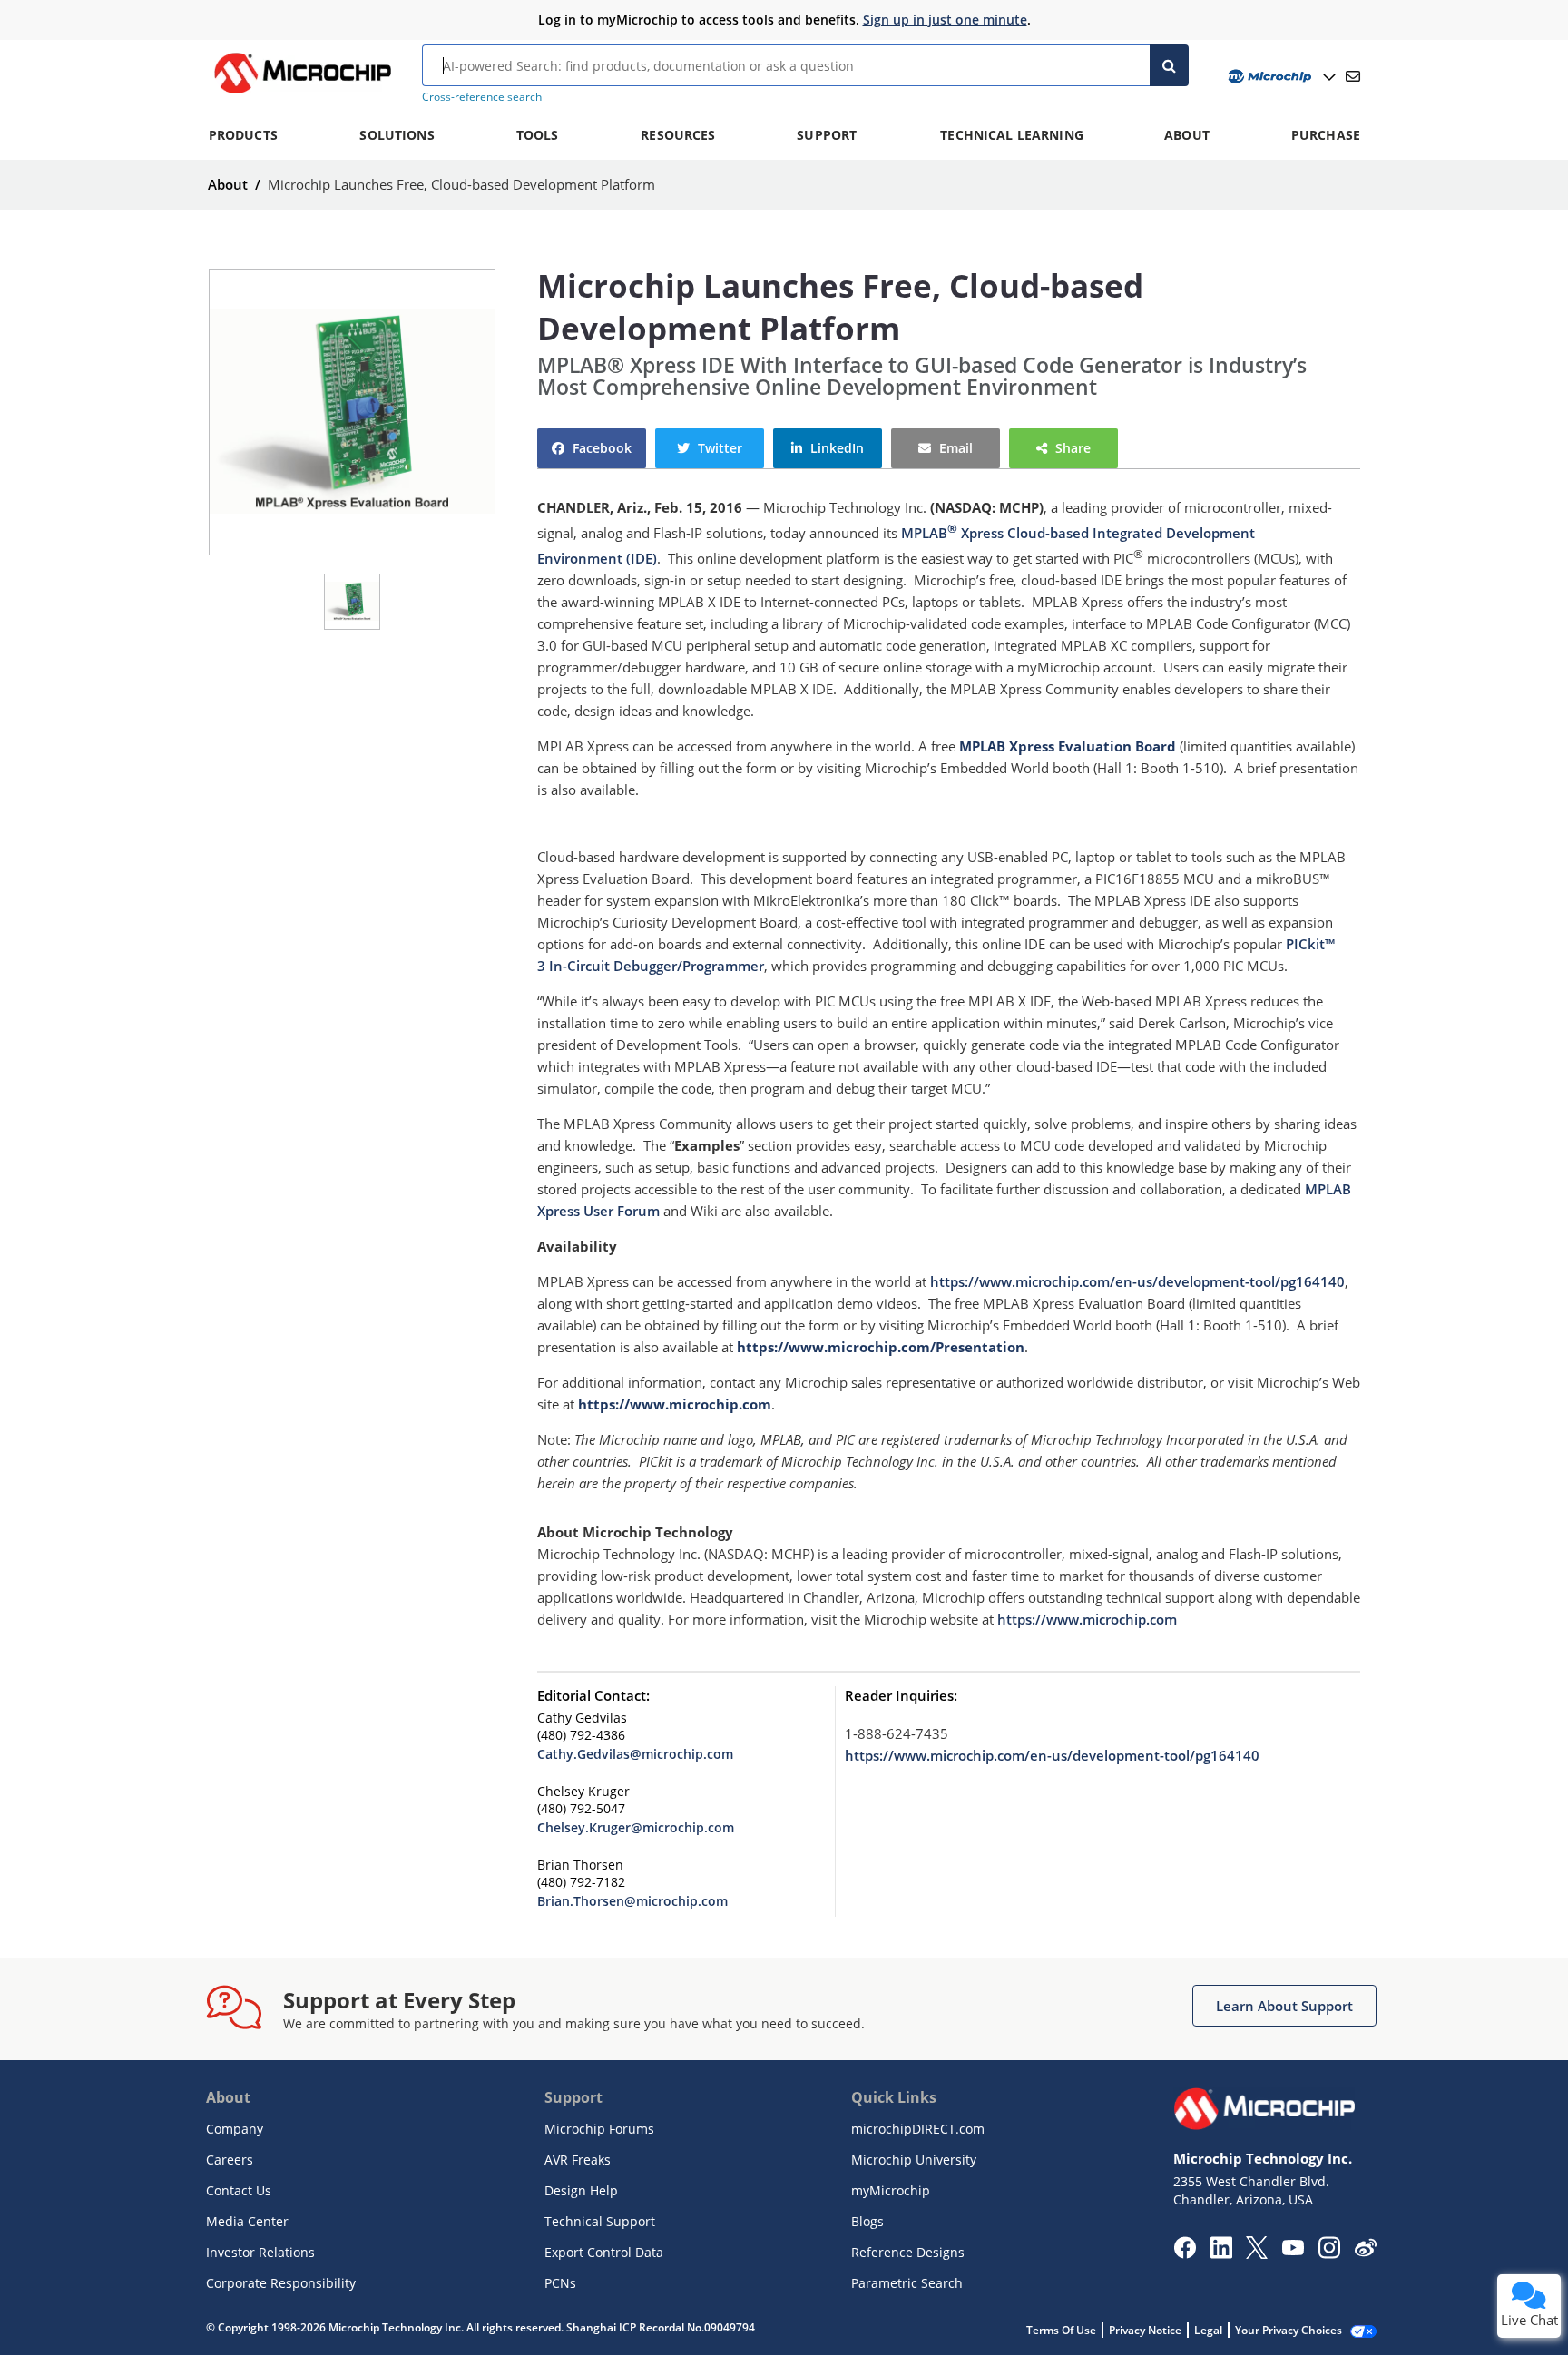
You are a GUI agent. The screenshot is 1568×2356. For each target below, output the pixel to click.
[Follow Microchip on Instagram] (1329, 2253)
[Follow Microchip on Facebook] (1185, 2253)
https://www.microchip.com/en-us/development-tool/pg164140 (1137, 1281)
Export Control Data (604, 2252)
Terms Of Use (1061, 2330)
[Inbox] (1353, 76)
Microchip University (914, 2160)
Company (235, 2129)
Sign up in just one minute (945, 20)
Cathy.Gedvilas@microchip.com (635, 1754)
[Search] (1169, 65)
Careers (230, 2160)
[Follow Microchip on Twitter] (1257, 2253)
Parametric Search (907, 2283)
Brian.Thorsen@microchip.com (632, 1901)
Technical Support (600, 2221)
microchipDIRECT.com (918, 2129)
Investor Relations (260, 2252)
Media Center (247, 2221)
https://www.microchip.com (1087, 1619)
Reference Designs (908, 2252)
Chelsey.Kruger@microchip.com (636, 1827)
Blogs (867, 2221)
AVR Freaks (578, 2160)
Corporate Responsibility (281, 2283)
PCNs (560, 2283)
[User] (1280, 77)
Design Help (581, 2190)
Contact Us (239, 2190)
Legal (1208, 2330)
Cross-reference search (482, 97)
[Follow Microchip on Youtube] (1293, 2250)
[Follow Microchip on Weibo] (1365, 2252)
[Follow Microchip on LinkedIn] (1221, 2253)
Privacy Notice (1145, 2330)
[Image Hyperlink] (302, 93)
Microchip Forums (599, 2129)
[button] (592, 448)
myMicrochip (891, 2190)
